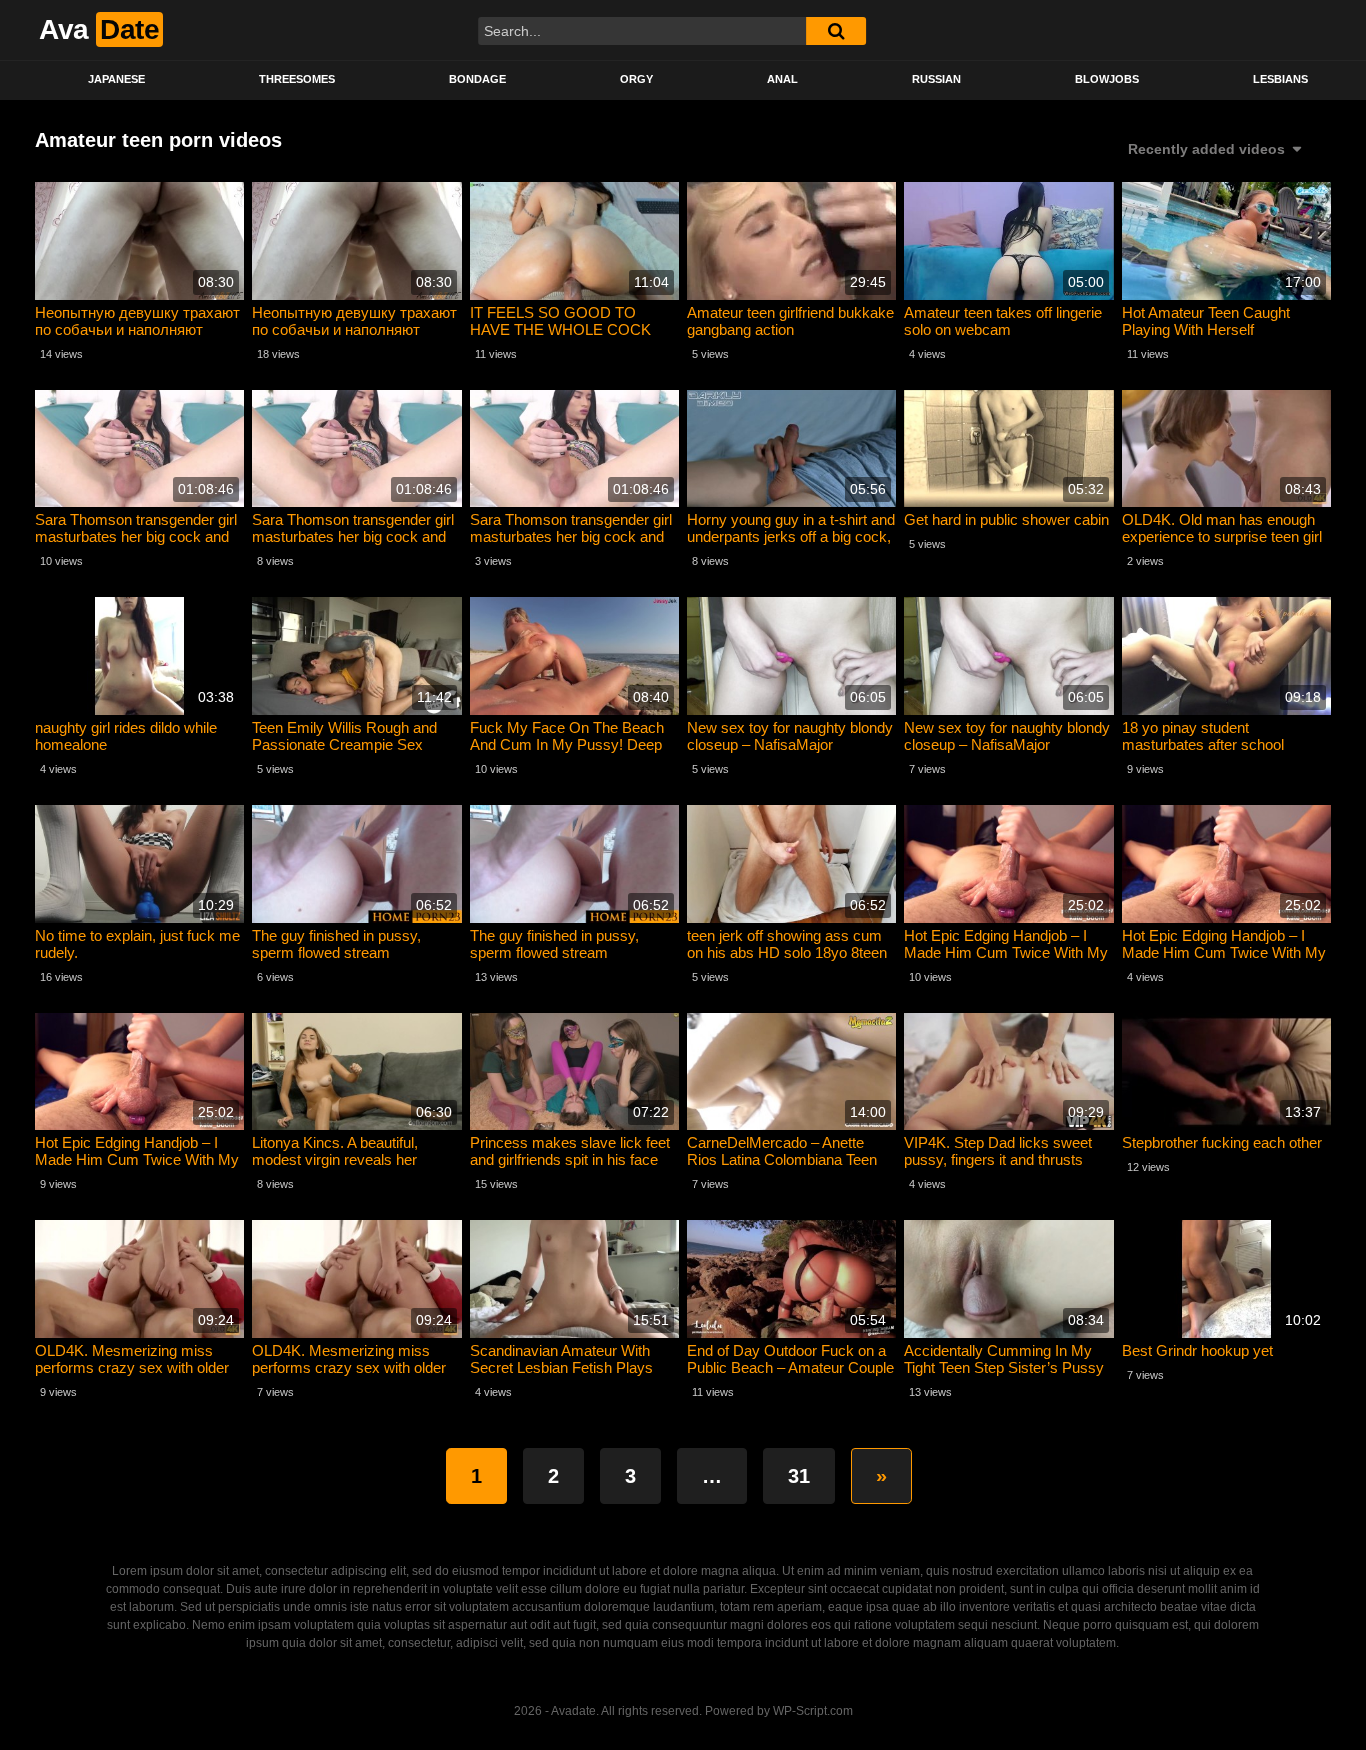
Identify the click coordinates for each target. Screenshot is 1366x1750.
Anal (782, 79)
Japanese (116, 79)
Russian (936, 79)
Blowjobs (1107, 79)
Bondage (477, 79)
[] (836, 31)
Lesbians (1280, 79)
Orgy (636, 79)
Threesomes (297, 79)
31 (799, 1476)
